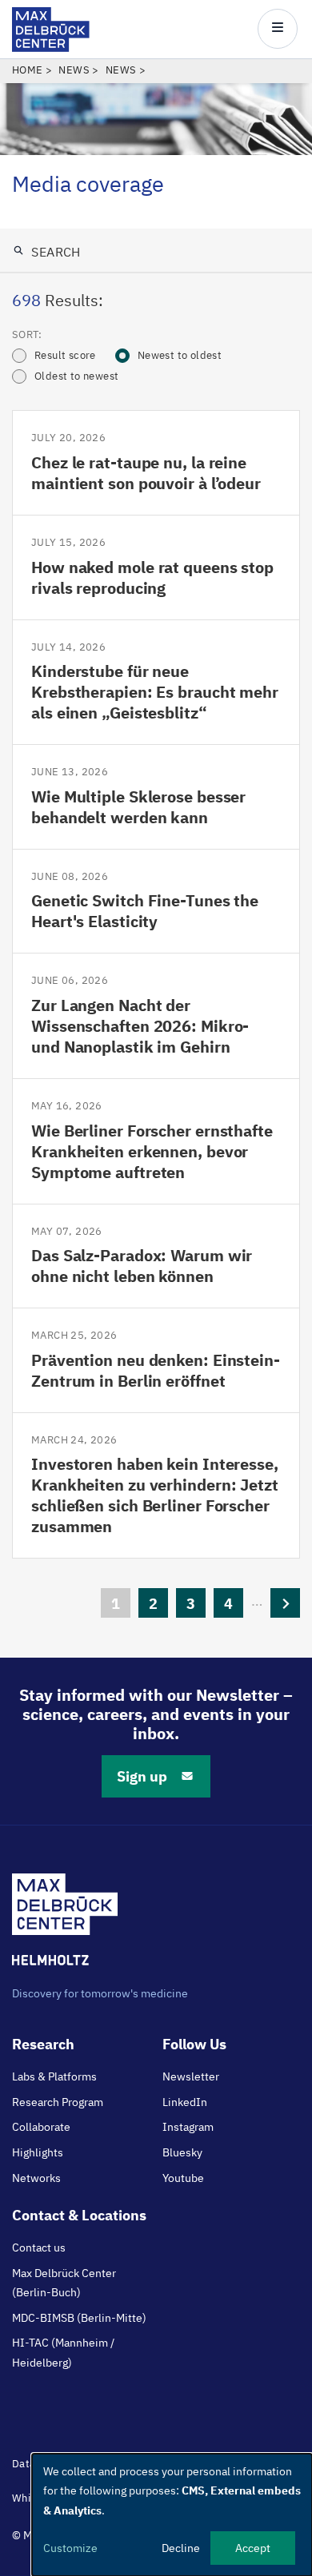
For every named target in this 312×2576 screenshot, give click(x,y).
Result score (65, 355)
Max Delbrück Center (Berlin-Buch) (64, 2283)
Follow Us (194, 2044)
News (74, 70)
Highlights (38, 2152)
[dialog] (172, 2515)
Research (43, 2044)
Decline (181, 2548)
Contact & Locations (79, 2215)
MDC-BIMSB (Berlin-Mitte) (79, 2318)
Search (54, 252)
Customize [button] (70, 2548)
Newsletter (191, 2076)
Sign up (142, 1776)
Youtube (183, 2178)
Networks (36, 2178)
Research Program (58, 2102)
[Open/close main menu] (278, 29)
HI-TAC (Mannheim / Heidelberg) (63, 2352)
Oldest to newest (76, 376)
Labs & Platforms (54, 2076)
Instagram (188, 2127)
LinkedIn (185, 2102)
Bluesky (182, 2152)
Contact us (39, 2248)
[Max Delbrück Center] (51, 48)
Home (28, 70)
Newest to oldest (180, 355)
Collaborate (41, 2127)
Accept (253, 2548)
